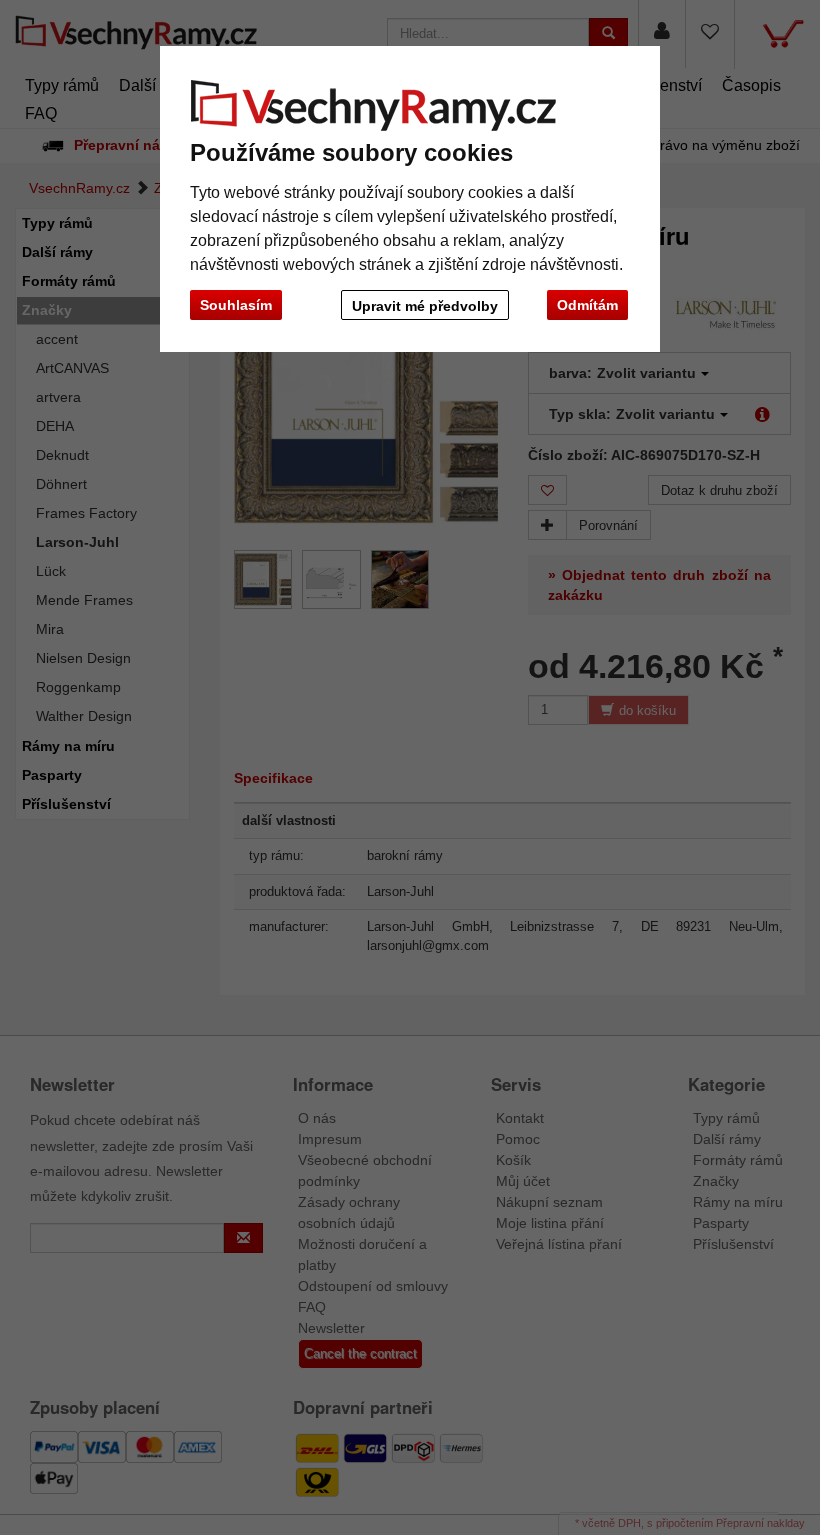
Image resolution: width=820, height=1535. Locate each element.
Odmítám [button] (587, 305)
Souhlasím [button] (236, 305)
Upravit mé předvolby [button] (425, 306)
